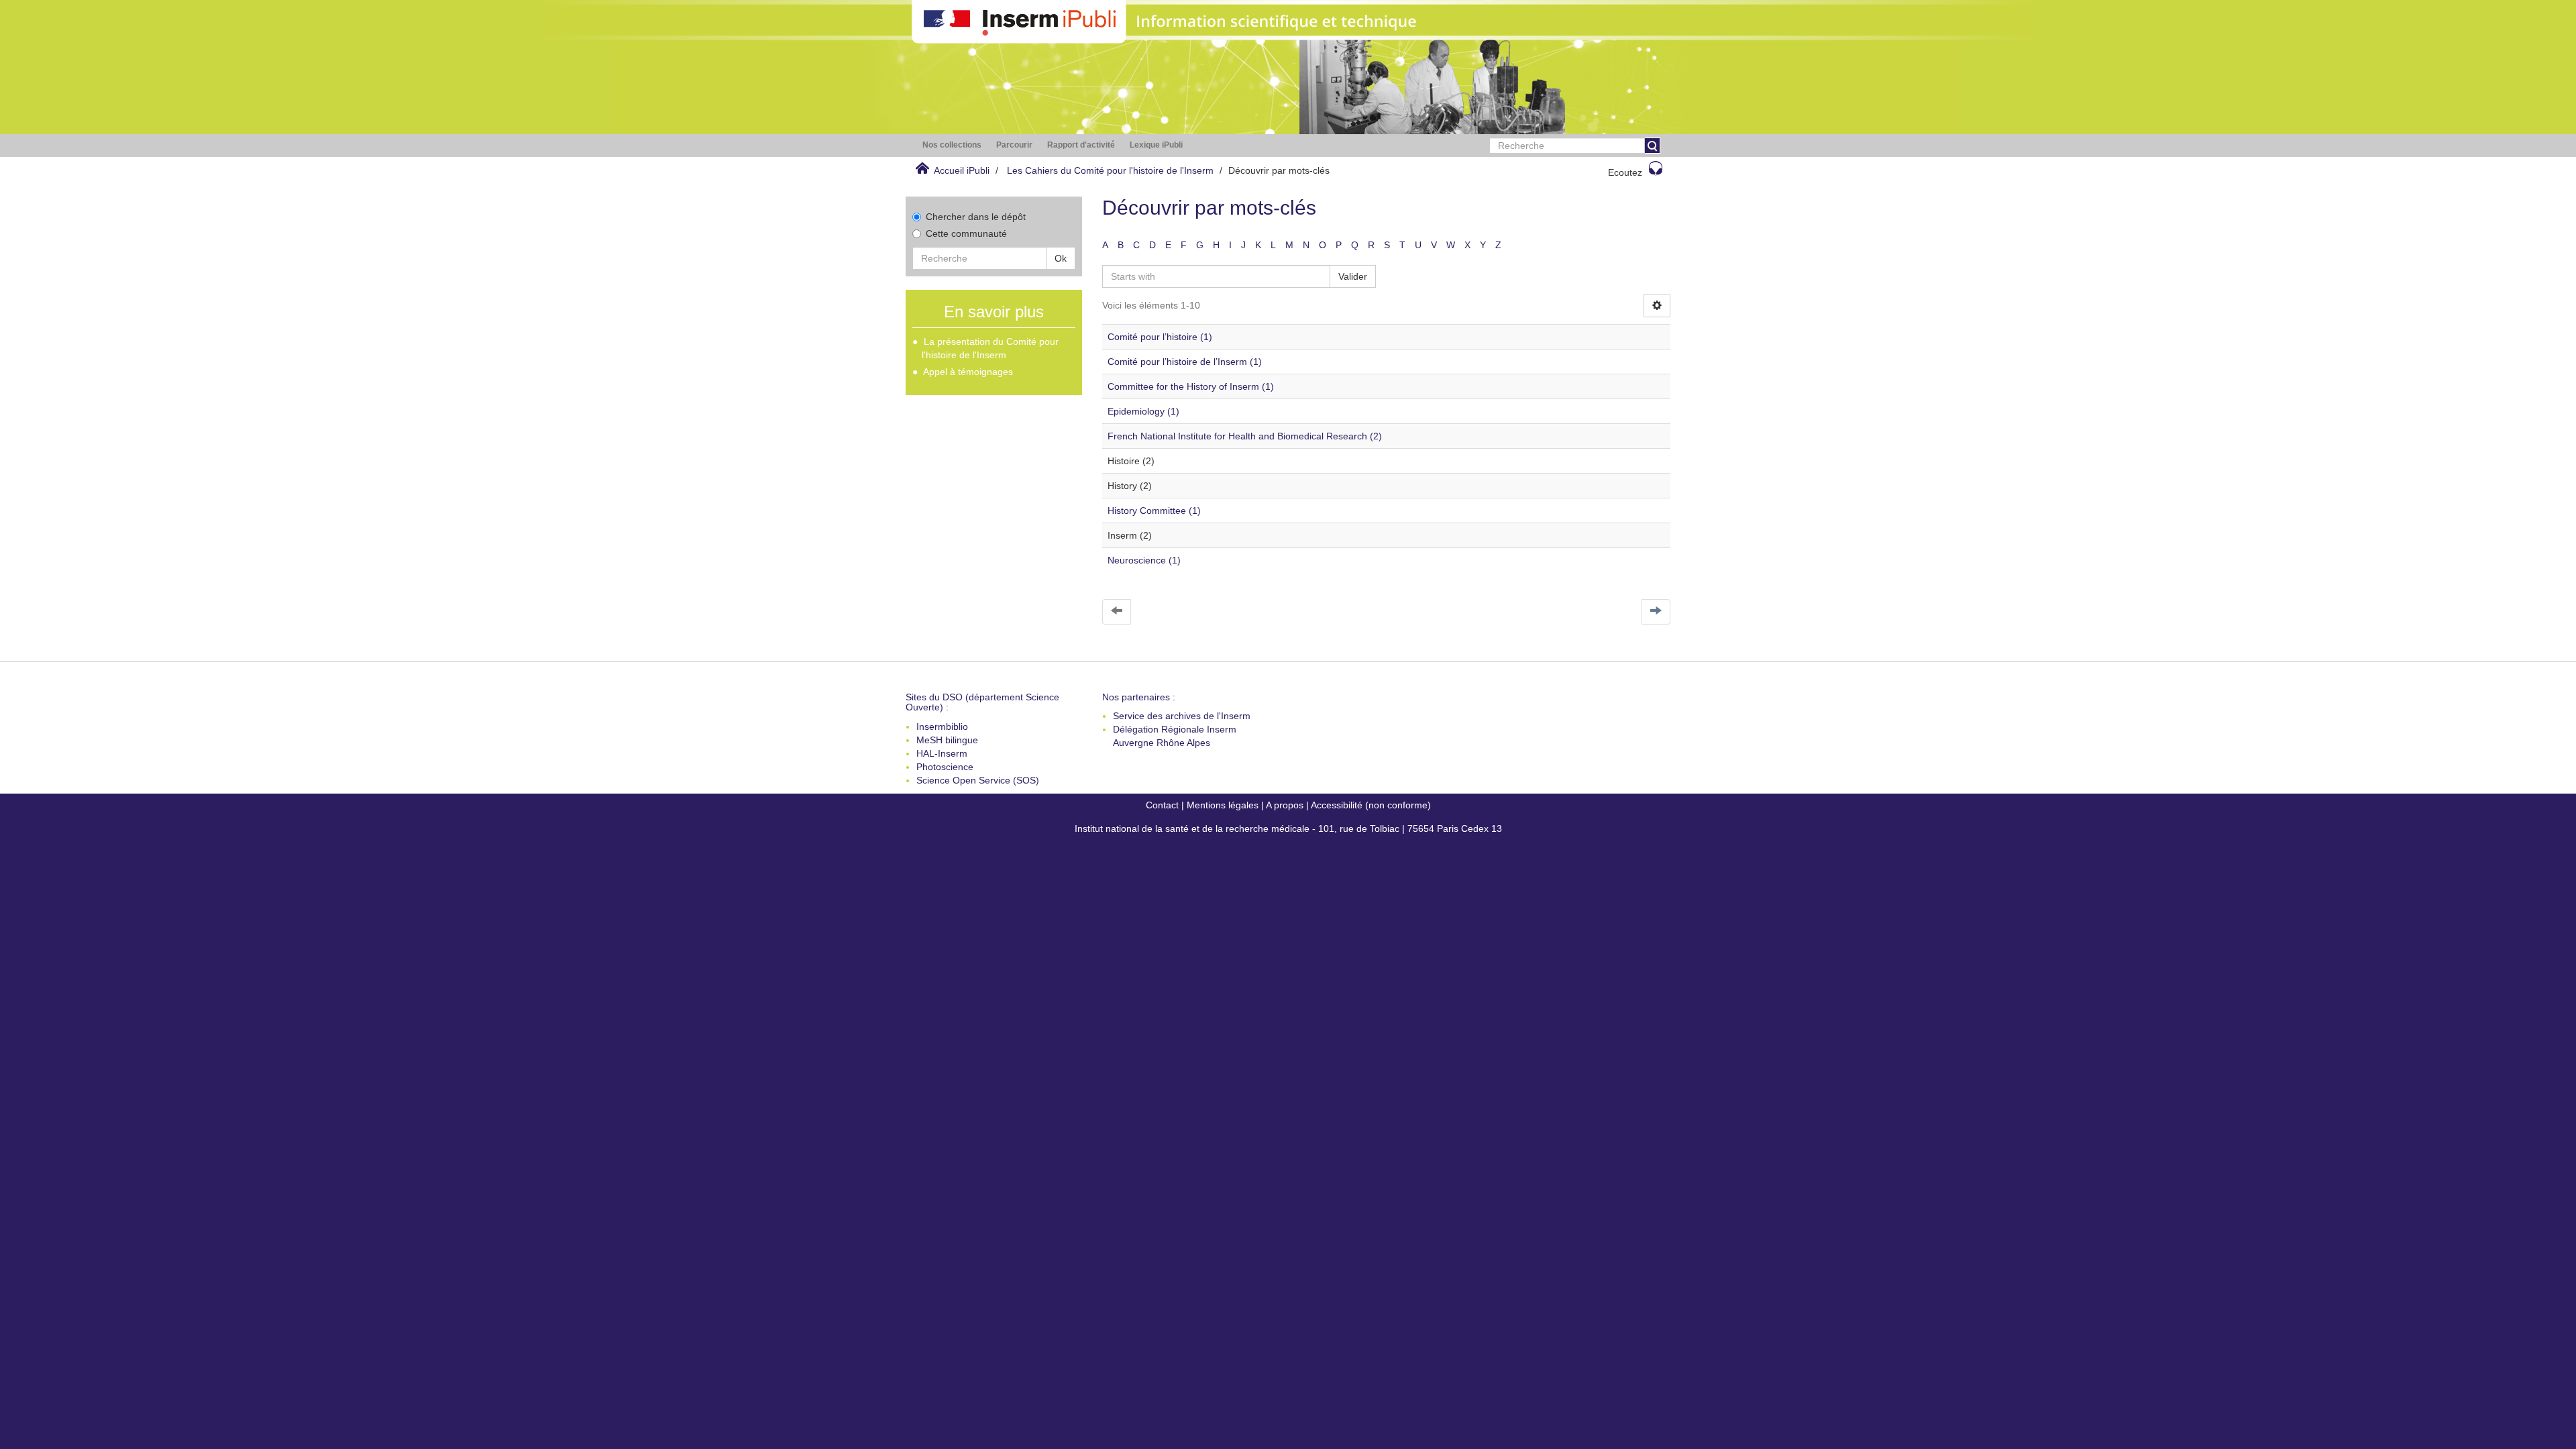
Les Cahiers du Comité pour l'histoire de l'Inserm (1110, 170)
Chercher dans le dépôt (976, 217)
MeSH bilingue (947, 740)
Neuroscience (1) (1144, 560)
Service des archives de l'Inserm (1182, 716)
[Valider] (1652, 146)
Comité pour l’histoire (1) (1160, 337)
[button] (952, 145)
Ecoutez (1625, 172)
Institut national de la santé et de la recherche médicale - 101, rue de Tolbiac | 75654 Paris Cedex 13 (1288, 828)
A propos (1285, 805)
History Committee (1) (1154, 511)
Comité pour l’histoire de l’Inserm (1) (1185, 362)
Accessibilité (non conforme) (1371, 805)
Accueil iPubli (962, 170)
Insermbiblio (942, 727)
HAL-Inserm (942, 753)
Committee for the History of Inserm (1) (1191, 386)
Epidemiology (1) (1143, 411)
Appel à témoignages (968, 372)
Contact (1162, 805)
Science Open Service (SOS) (978, 780)
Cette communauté (966, 233)
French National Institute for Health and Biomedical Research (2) (1245, 436)
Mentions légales (1223, 805)
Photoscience (945, 767)
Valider (1353, 276)
